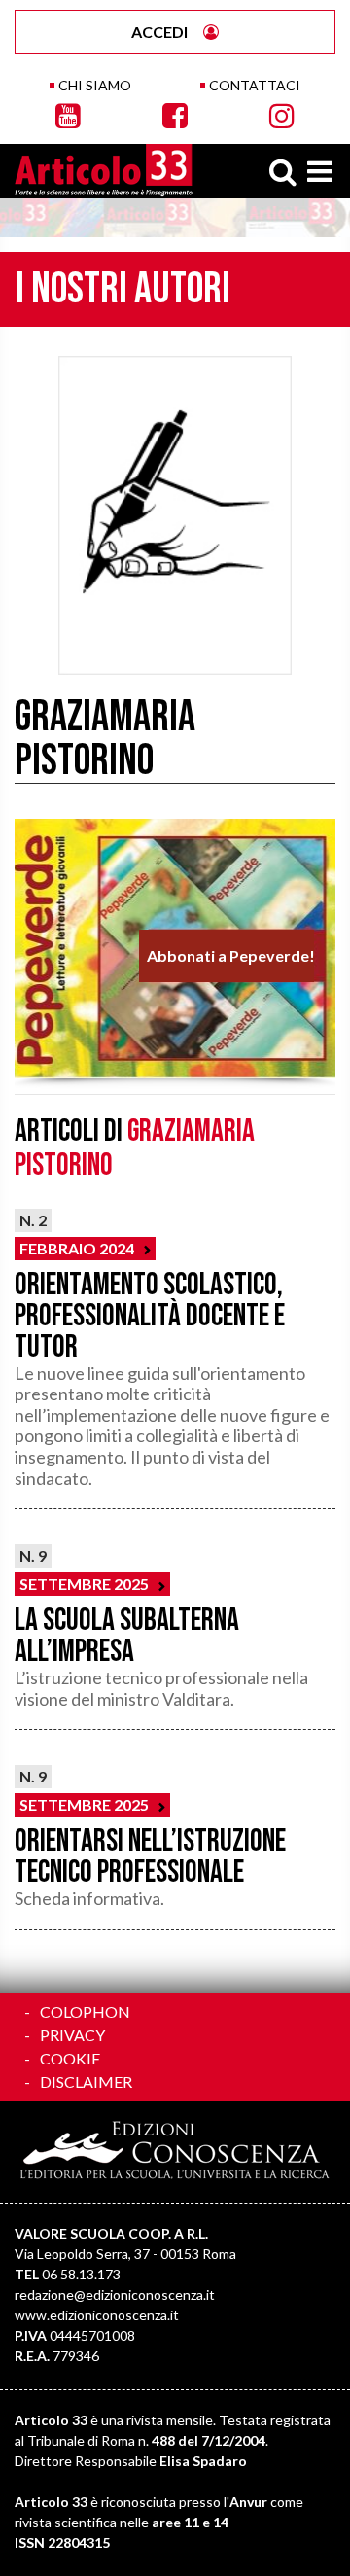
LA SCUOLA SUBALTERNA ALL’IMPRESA (127, 1636)
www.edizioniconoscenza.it (97, 2315)
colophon (85, 2011)
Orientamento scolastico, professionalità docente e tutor (150, 1316)
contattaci (255, 85)
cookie (70, 2058)
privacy (72, 2035)
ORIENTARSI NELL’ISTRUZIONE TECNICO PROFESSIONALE (150, 1857)
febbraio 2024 (77, 1248)
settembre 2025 (84, 1584)
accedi (159, 32)
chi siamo (95, 85)
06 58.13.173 (81, 2274)
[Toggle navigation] (320, 171)
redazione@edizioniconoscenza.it (115, 2294)
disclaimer (86, 2082)
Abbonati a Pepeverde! (230, 955)
